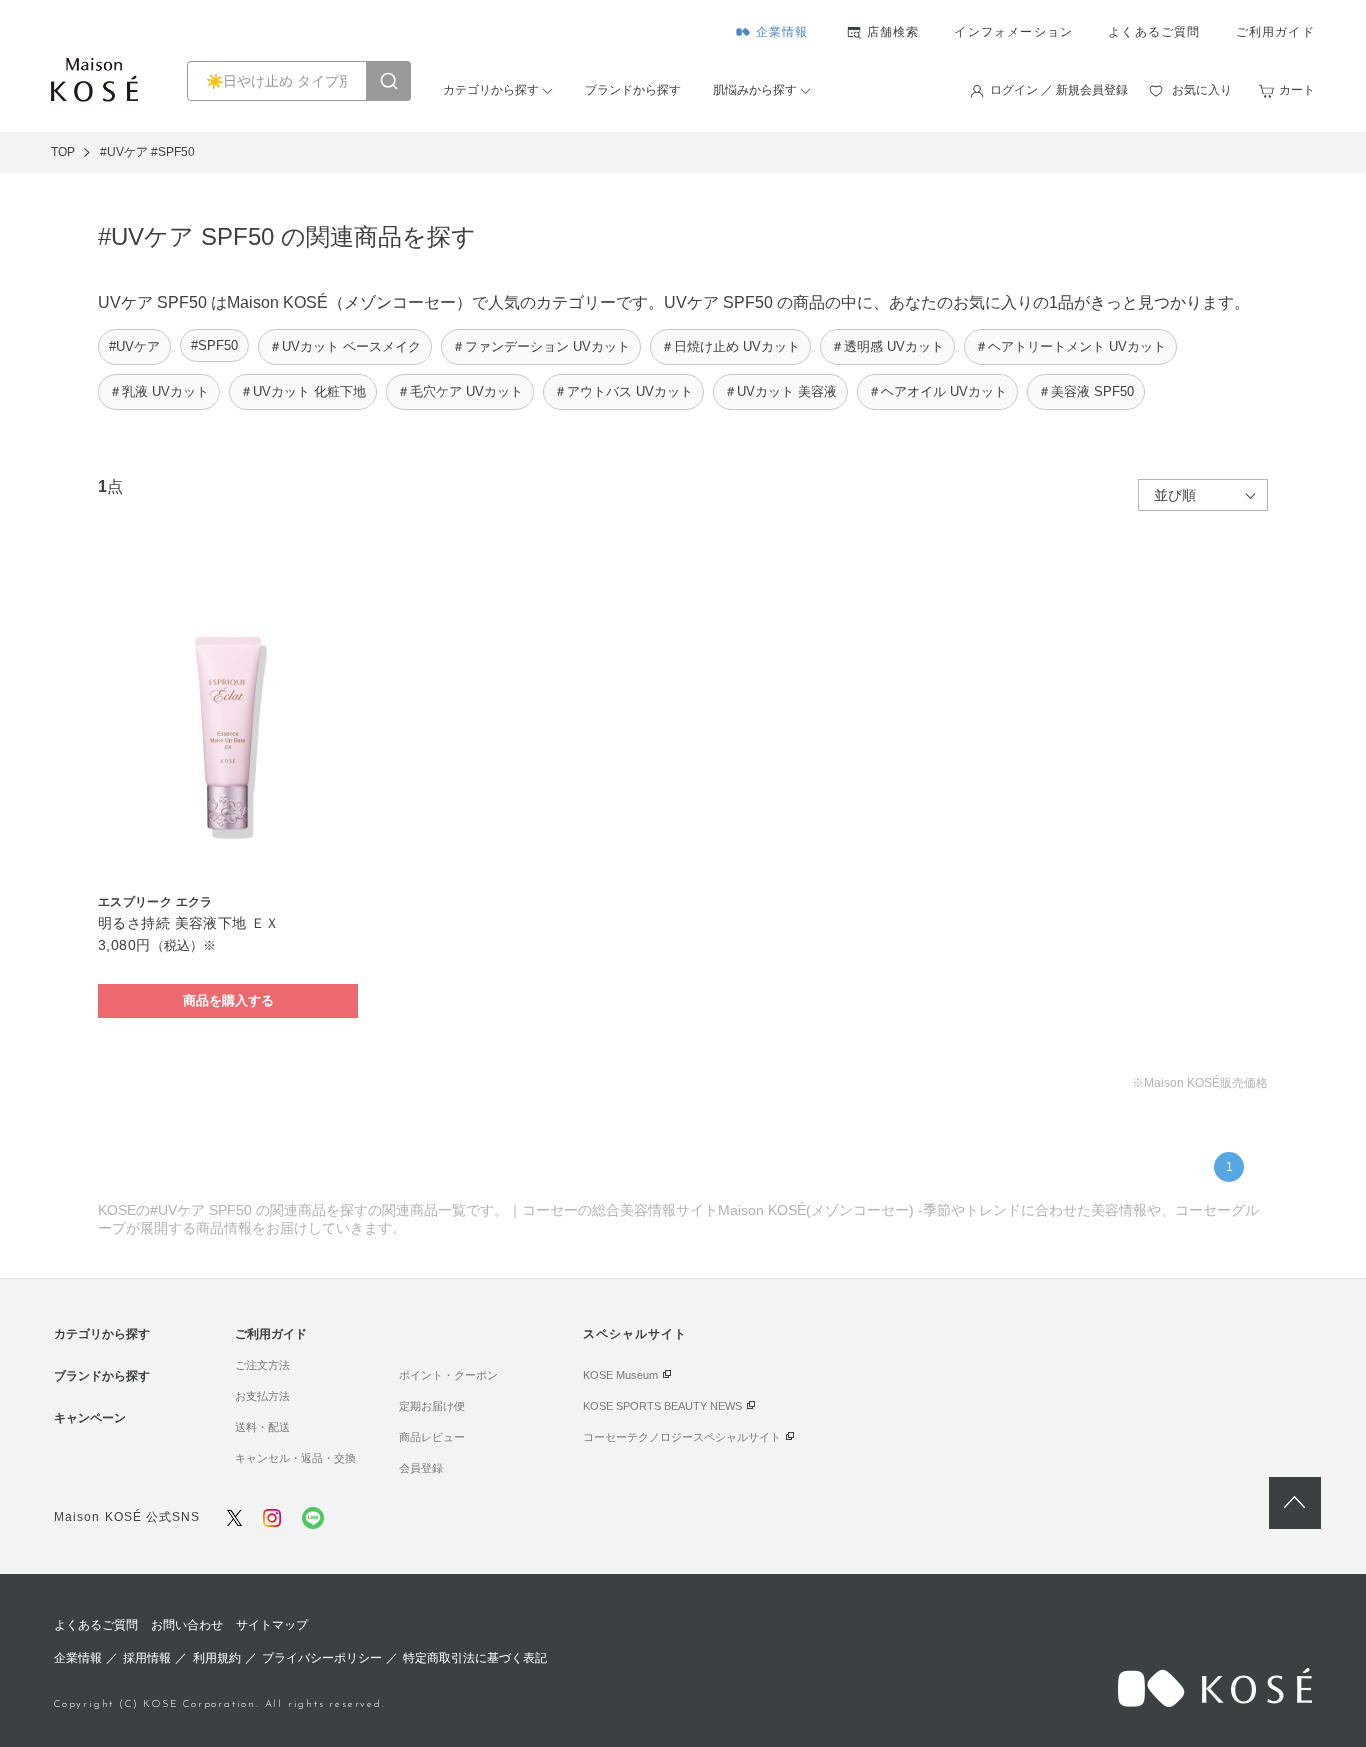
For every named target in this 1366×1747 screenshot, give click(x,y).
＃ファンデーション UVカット (541, 346)
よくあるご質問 (1154, 32)
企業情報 (782, 32)
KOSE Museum (620, 1375)
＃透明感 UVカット (887, 346)
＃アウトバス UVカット (623, 391)
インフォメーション (1013, 32)
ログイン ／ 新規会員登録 (1059, 90)
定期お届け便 (432, 1406)
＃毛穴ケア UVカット (460, 391)
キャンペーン (90, 1418)
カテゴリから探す (491, 90)
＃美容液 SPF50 (1086, 391)
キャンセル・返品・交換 (295, 1458)
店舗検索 (893, 32)
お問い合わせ (187, 1625)
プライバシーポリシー (322, 1658)
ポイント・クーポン (448, 1375)
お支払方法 (262, 1396)
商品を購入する (228, 1000)
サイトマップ (272, 1625)
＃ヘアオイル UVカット (937, 391)
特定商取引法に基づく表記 (475, 1658)
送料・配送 (262, 1427)
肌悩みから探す (755, 90)
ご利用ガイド (1275, 32)
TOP (63, 152)
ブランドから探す (633, 90)
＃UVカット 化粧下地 (303, 391)
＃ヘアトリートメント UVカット (1070, 346)
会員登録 (421, 1468)
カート (1297, 90)
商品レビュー (432, 1437)
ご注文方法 (262, 1365)
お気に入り (1202, 90)
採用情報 (147, 1658)
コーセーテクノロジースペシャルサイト (682, 1437)
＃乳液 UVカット (159, 391)
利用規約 (217, 1658)
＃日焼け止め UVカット (730, 346)
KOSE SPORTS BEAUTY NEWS (662, 1406)
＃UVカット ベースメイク (345, 346)
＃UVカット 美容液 (780, 391)
